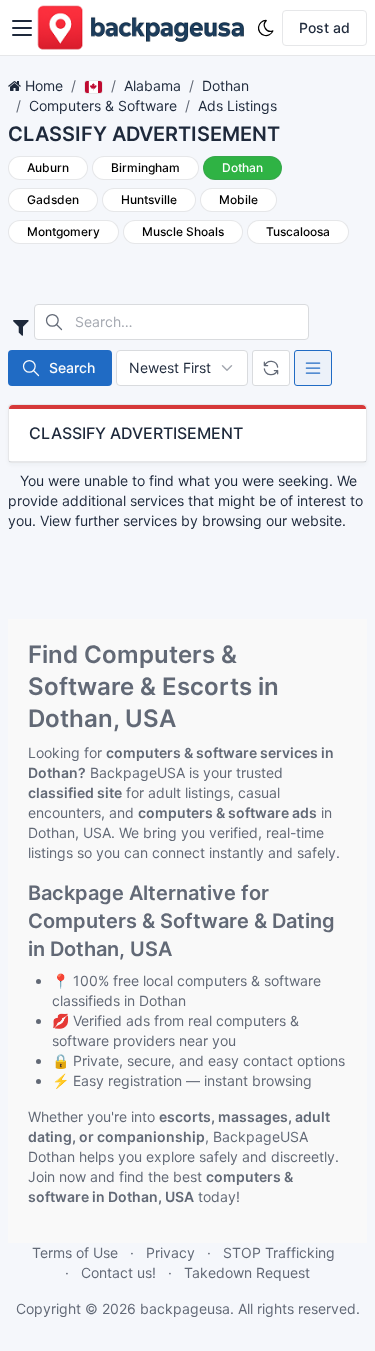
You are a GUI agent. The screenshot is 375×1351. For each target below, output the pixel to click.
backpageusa (185, 1308)
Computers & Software (103, 105)
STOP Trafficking (279, 1252)
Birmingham (145, 167)
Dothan (225, 85)
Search (72, 367)
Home (44, 85)
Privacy (170, 1252)
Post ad (324, 27)
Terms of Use (75, 1252)
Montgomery (63, 231)
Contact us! (118, 1272)
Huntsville (149, 199)
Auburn (48, 167)
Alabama (152, 85)
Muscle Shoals (183, 231)
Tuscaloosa (298, 231)
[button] (21, 28)
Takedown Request (247, 1272)
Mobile (238, 199)
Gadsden (53, 199)
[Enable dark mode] (266, 28)
